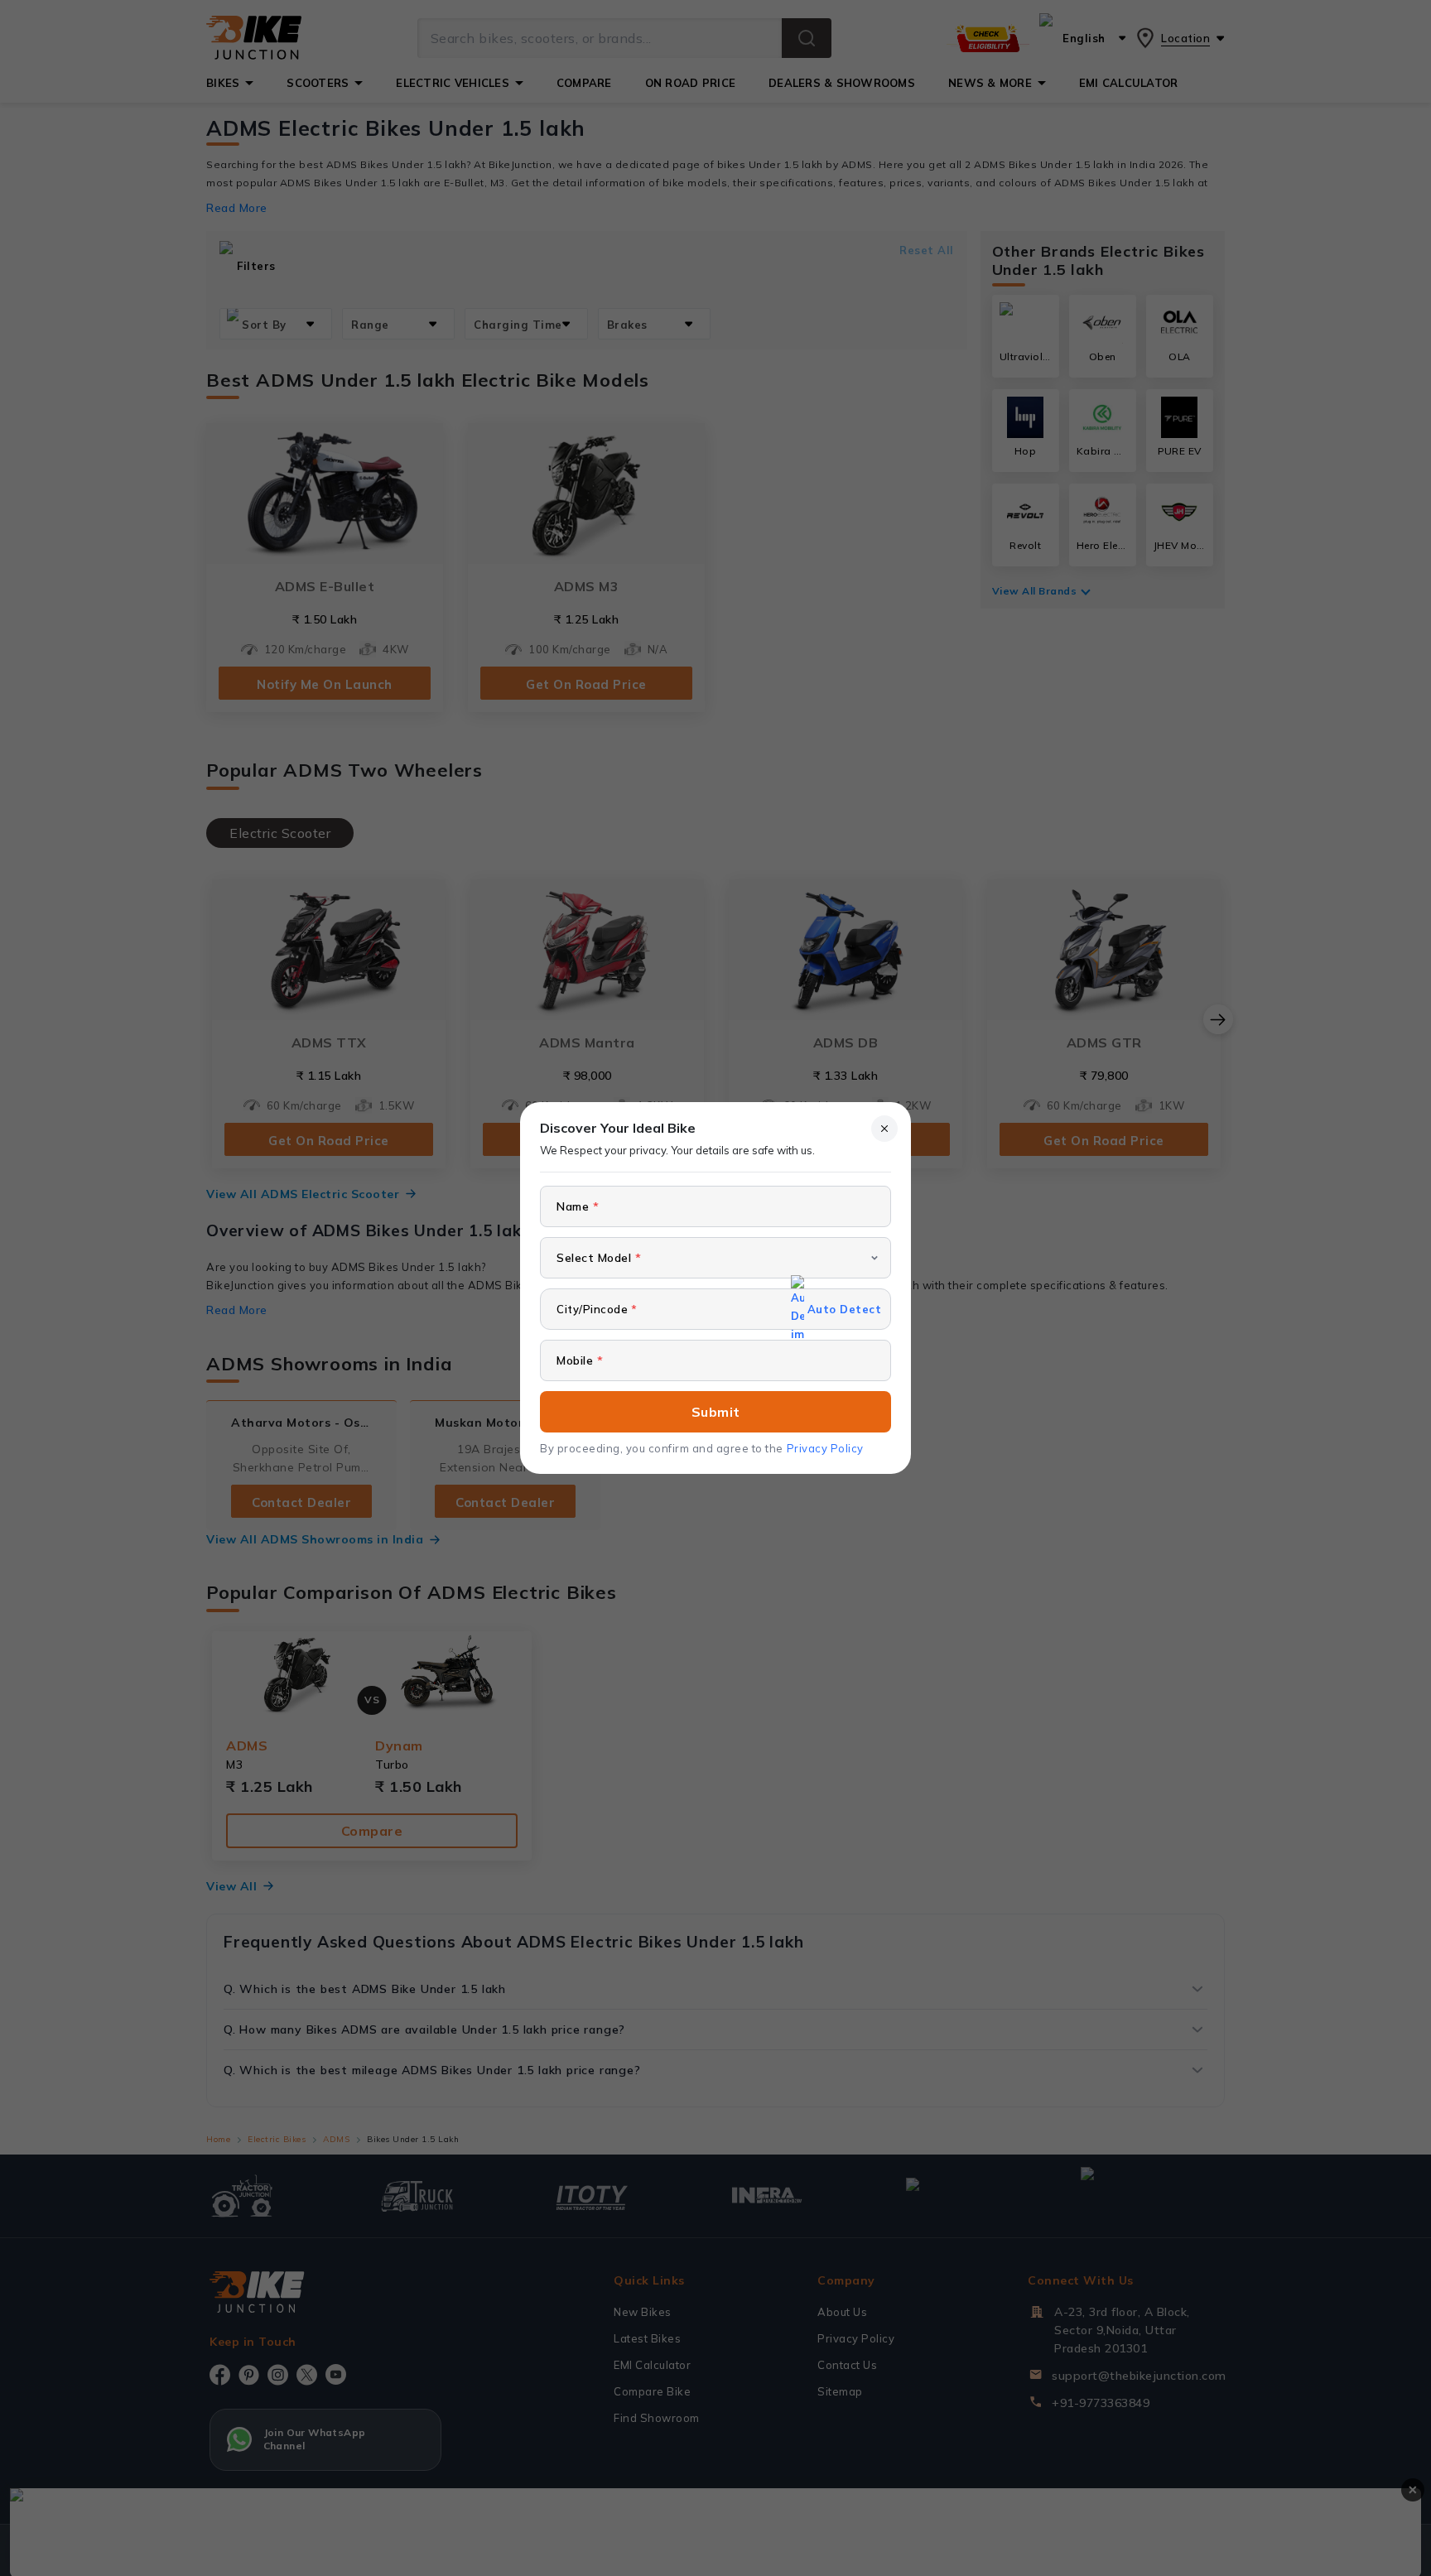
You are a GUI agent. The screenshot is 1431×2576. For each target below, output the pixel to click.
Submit (716, 1412)
